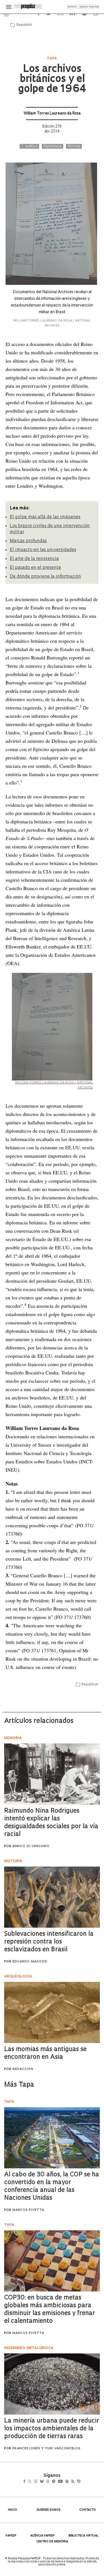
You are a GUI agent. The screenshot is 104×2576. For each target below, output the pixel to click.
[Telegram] (63, 2482)
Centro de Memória (52, 2542)
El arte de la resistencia (34, 559)
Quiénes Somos (48, 2510)
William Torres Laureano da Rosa (52, 114)
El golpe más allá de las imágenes (45, 517)
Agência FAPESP (42, 2536)
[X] (32, 2482)
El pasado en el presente (35, 568)
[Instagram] (40, 2482)
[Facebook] (26, 2482)
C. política (29, 146)
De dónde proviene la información (45, 577)
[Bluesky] (48, 2482)
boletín (72, 7)
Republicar (90, 1685)
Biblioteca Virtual (83, 2536)
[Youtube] (72, 2482)
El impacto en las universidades (43, 550)
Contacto (88, 2510)
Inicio (13, 2510)
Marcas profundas (28, 541)
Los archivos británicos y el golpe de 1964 (52, 79)
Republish (24, 25)
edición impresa (89, 7)
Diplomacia (53, 146)
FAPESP (11, 2536)
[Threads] (56, 2482)
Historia (74, 146)
